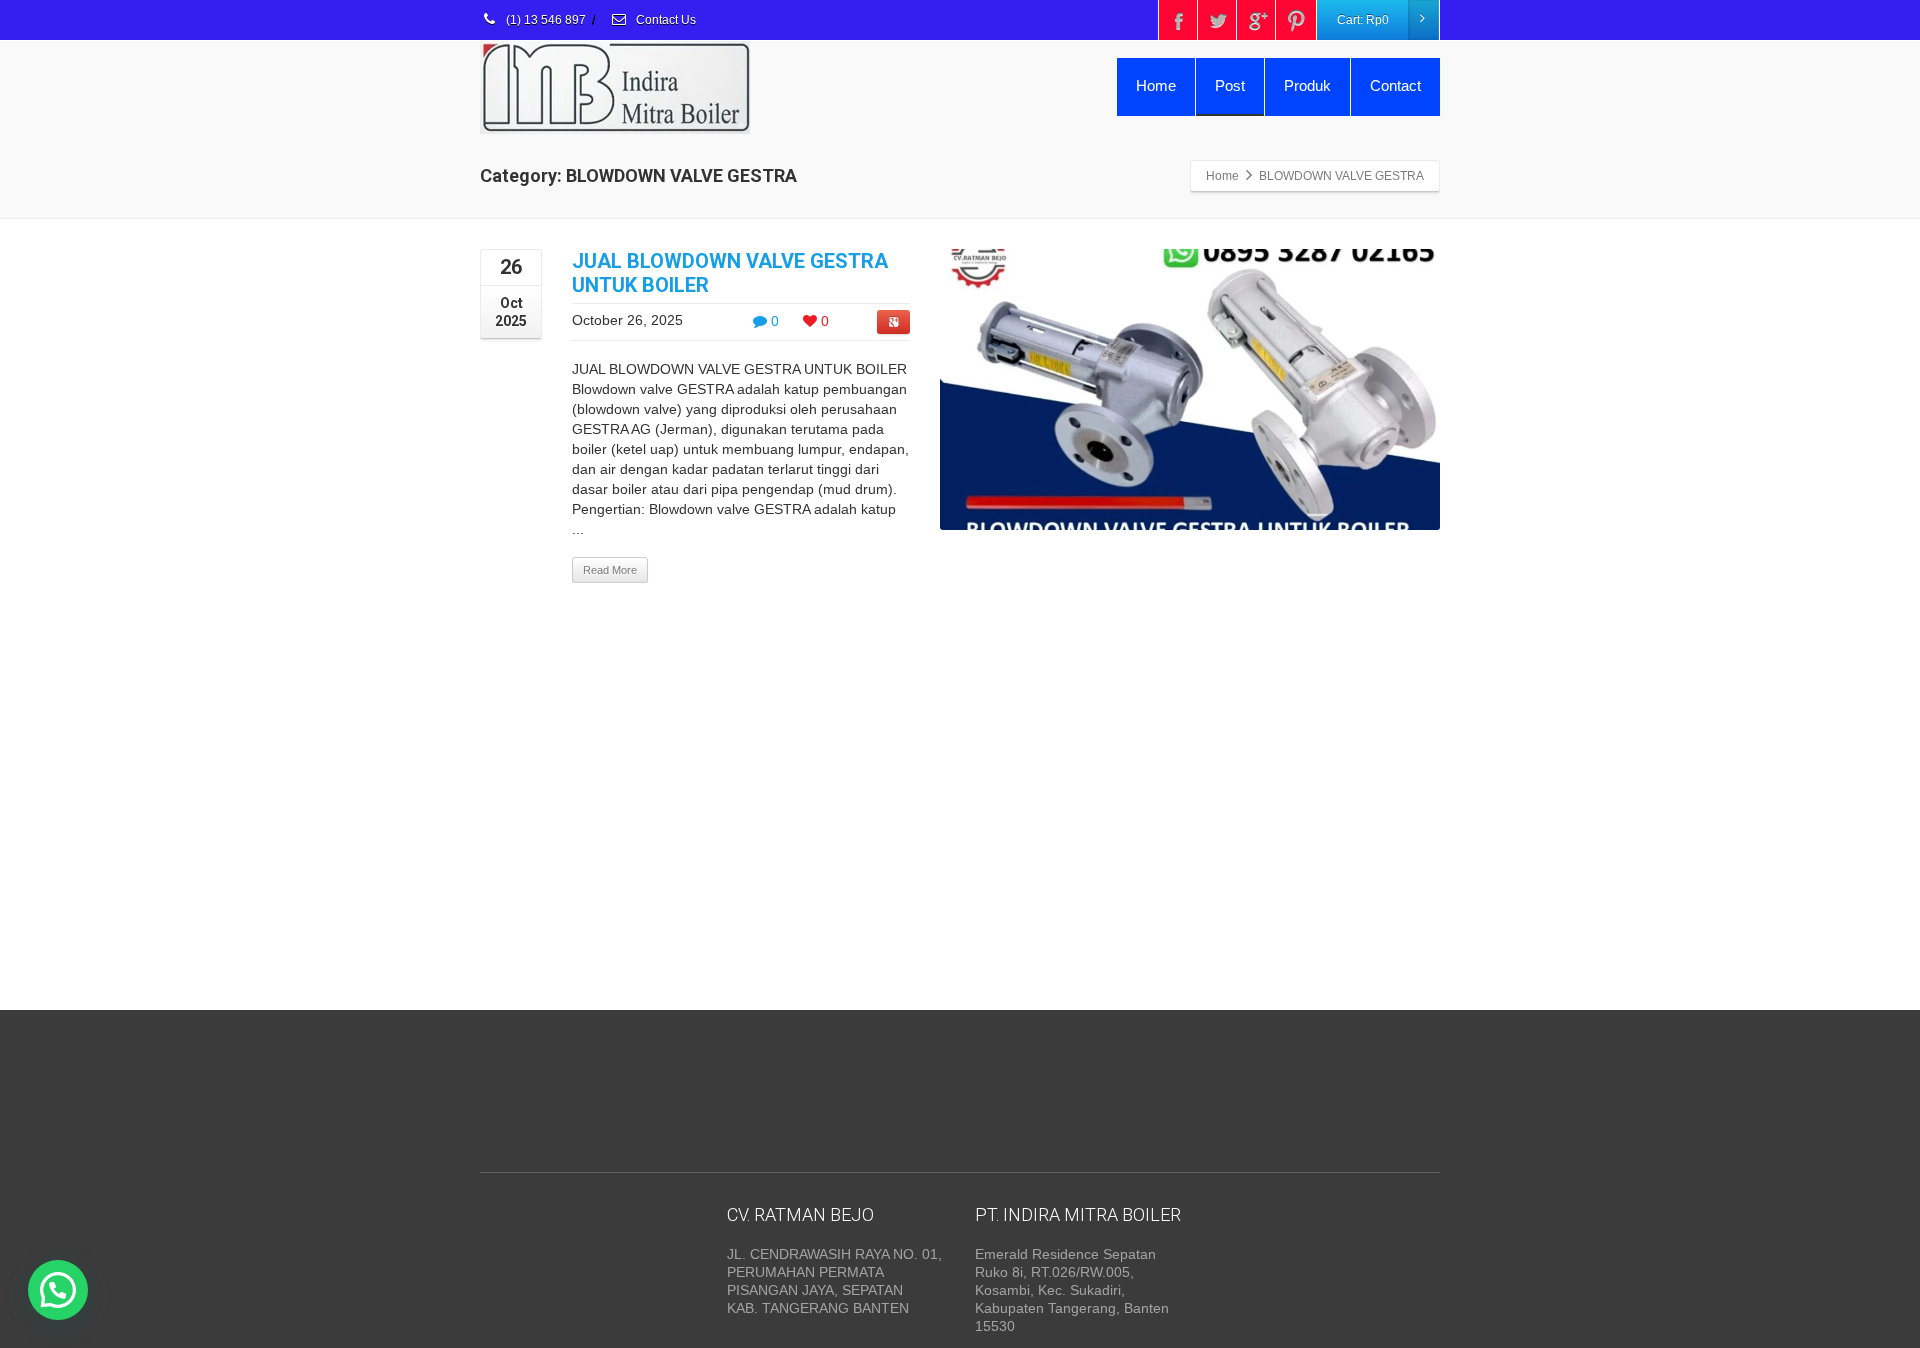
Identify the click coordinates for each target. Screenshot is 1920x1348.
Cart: (1363, 20)
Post (1230, 85)
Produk (1307, 85)
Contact (1395, 85)
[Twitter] (1218, 20)
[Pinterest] (1296, 20)
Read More (610, 570)
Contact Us (664, 20)
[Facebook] (1179, 20)
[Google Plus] (1257, 20)
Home (1156, 85)
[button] (58, 1290)
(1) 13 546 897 (544, 20)
